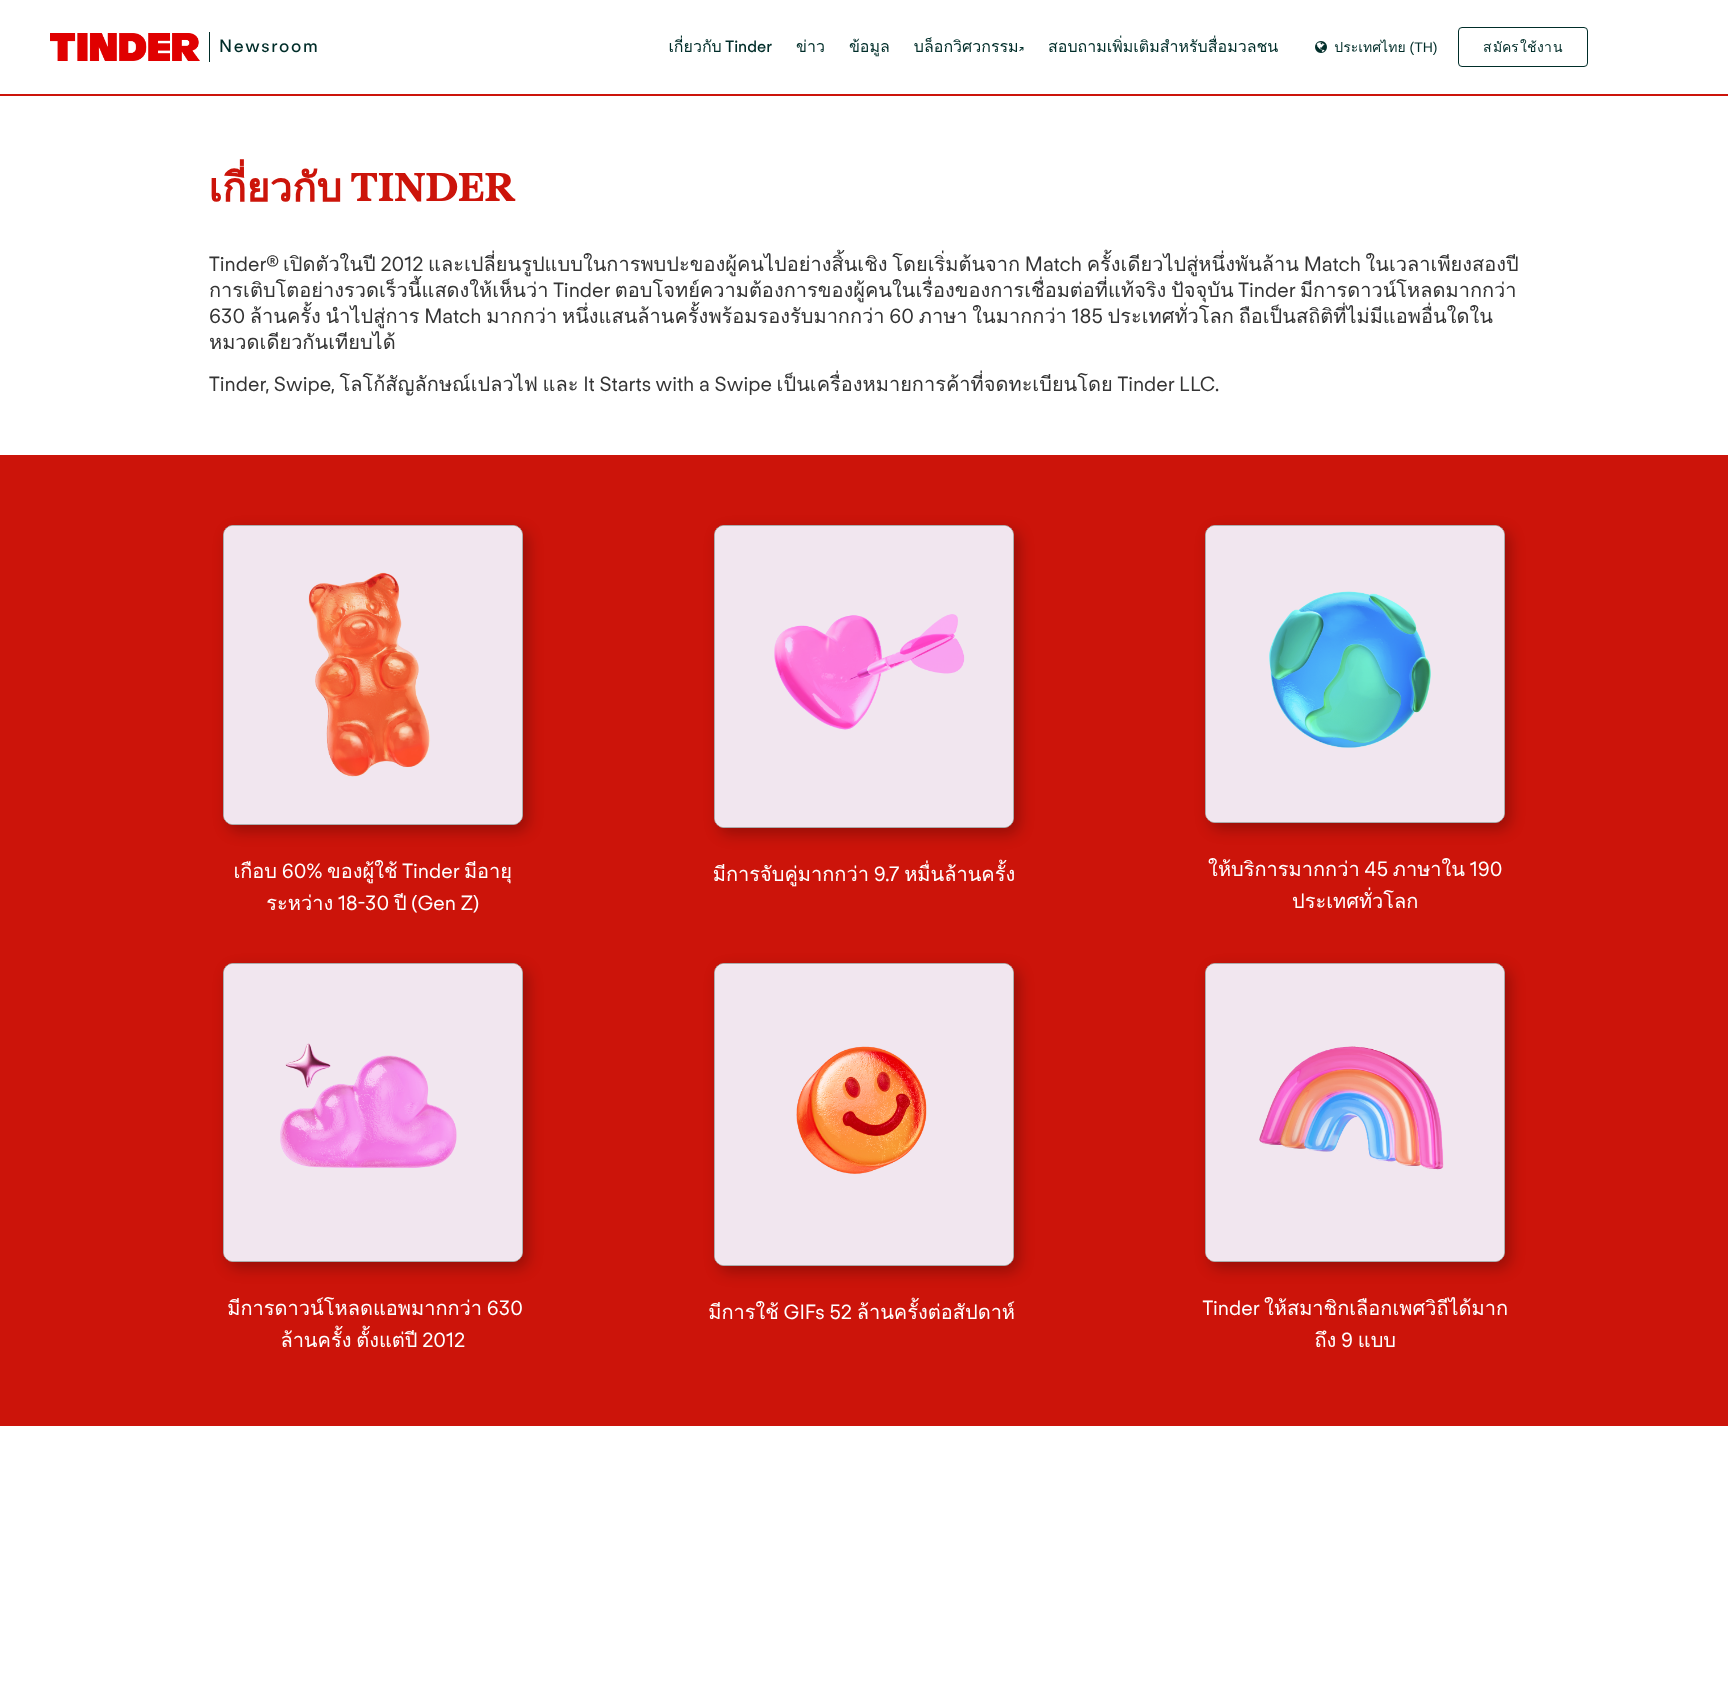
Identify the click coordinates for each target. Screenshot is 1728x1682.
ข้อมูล (869, 46)
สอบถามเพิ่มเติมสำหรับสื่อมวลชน (1163, 46)
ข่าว (810, 46)
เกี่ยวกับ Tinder (720, 46)
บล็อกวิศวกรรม (966, 46)
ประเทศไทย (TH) (1385, 47)
